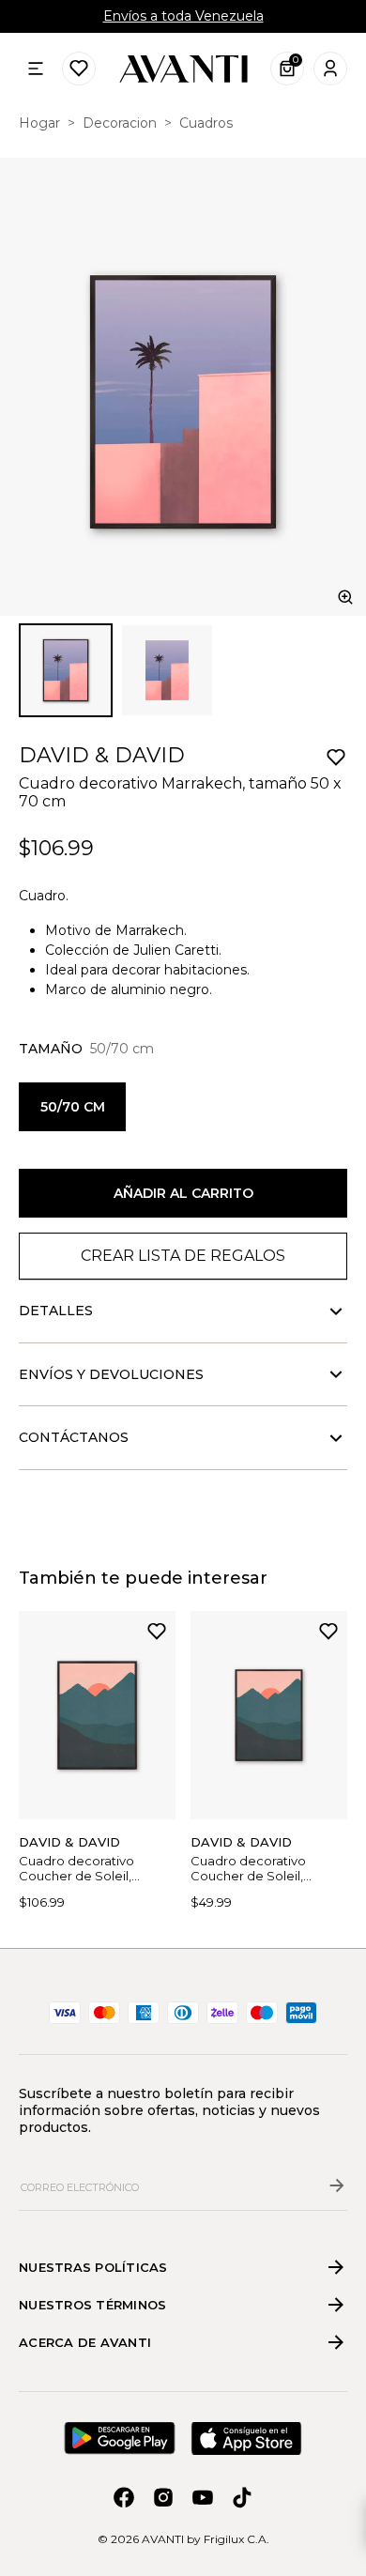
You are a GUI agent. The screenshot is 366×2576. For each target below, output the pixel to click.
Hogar (39, 123)
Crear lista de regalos (183, 1256)
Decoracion (120, 123)
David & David (102, 755)
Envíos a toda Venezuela (183, 16)
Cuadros (206, 123)
